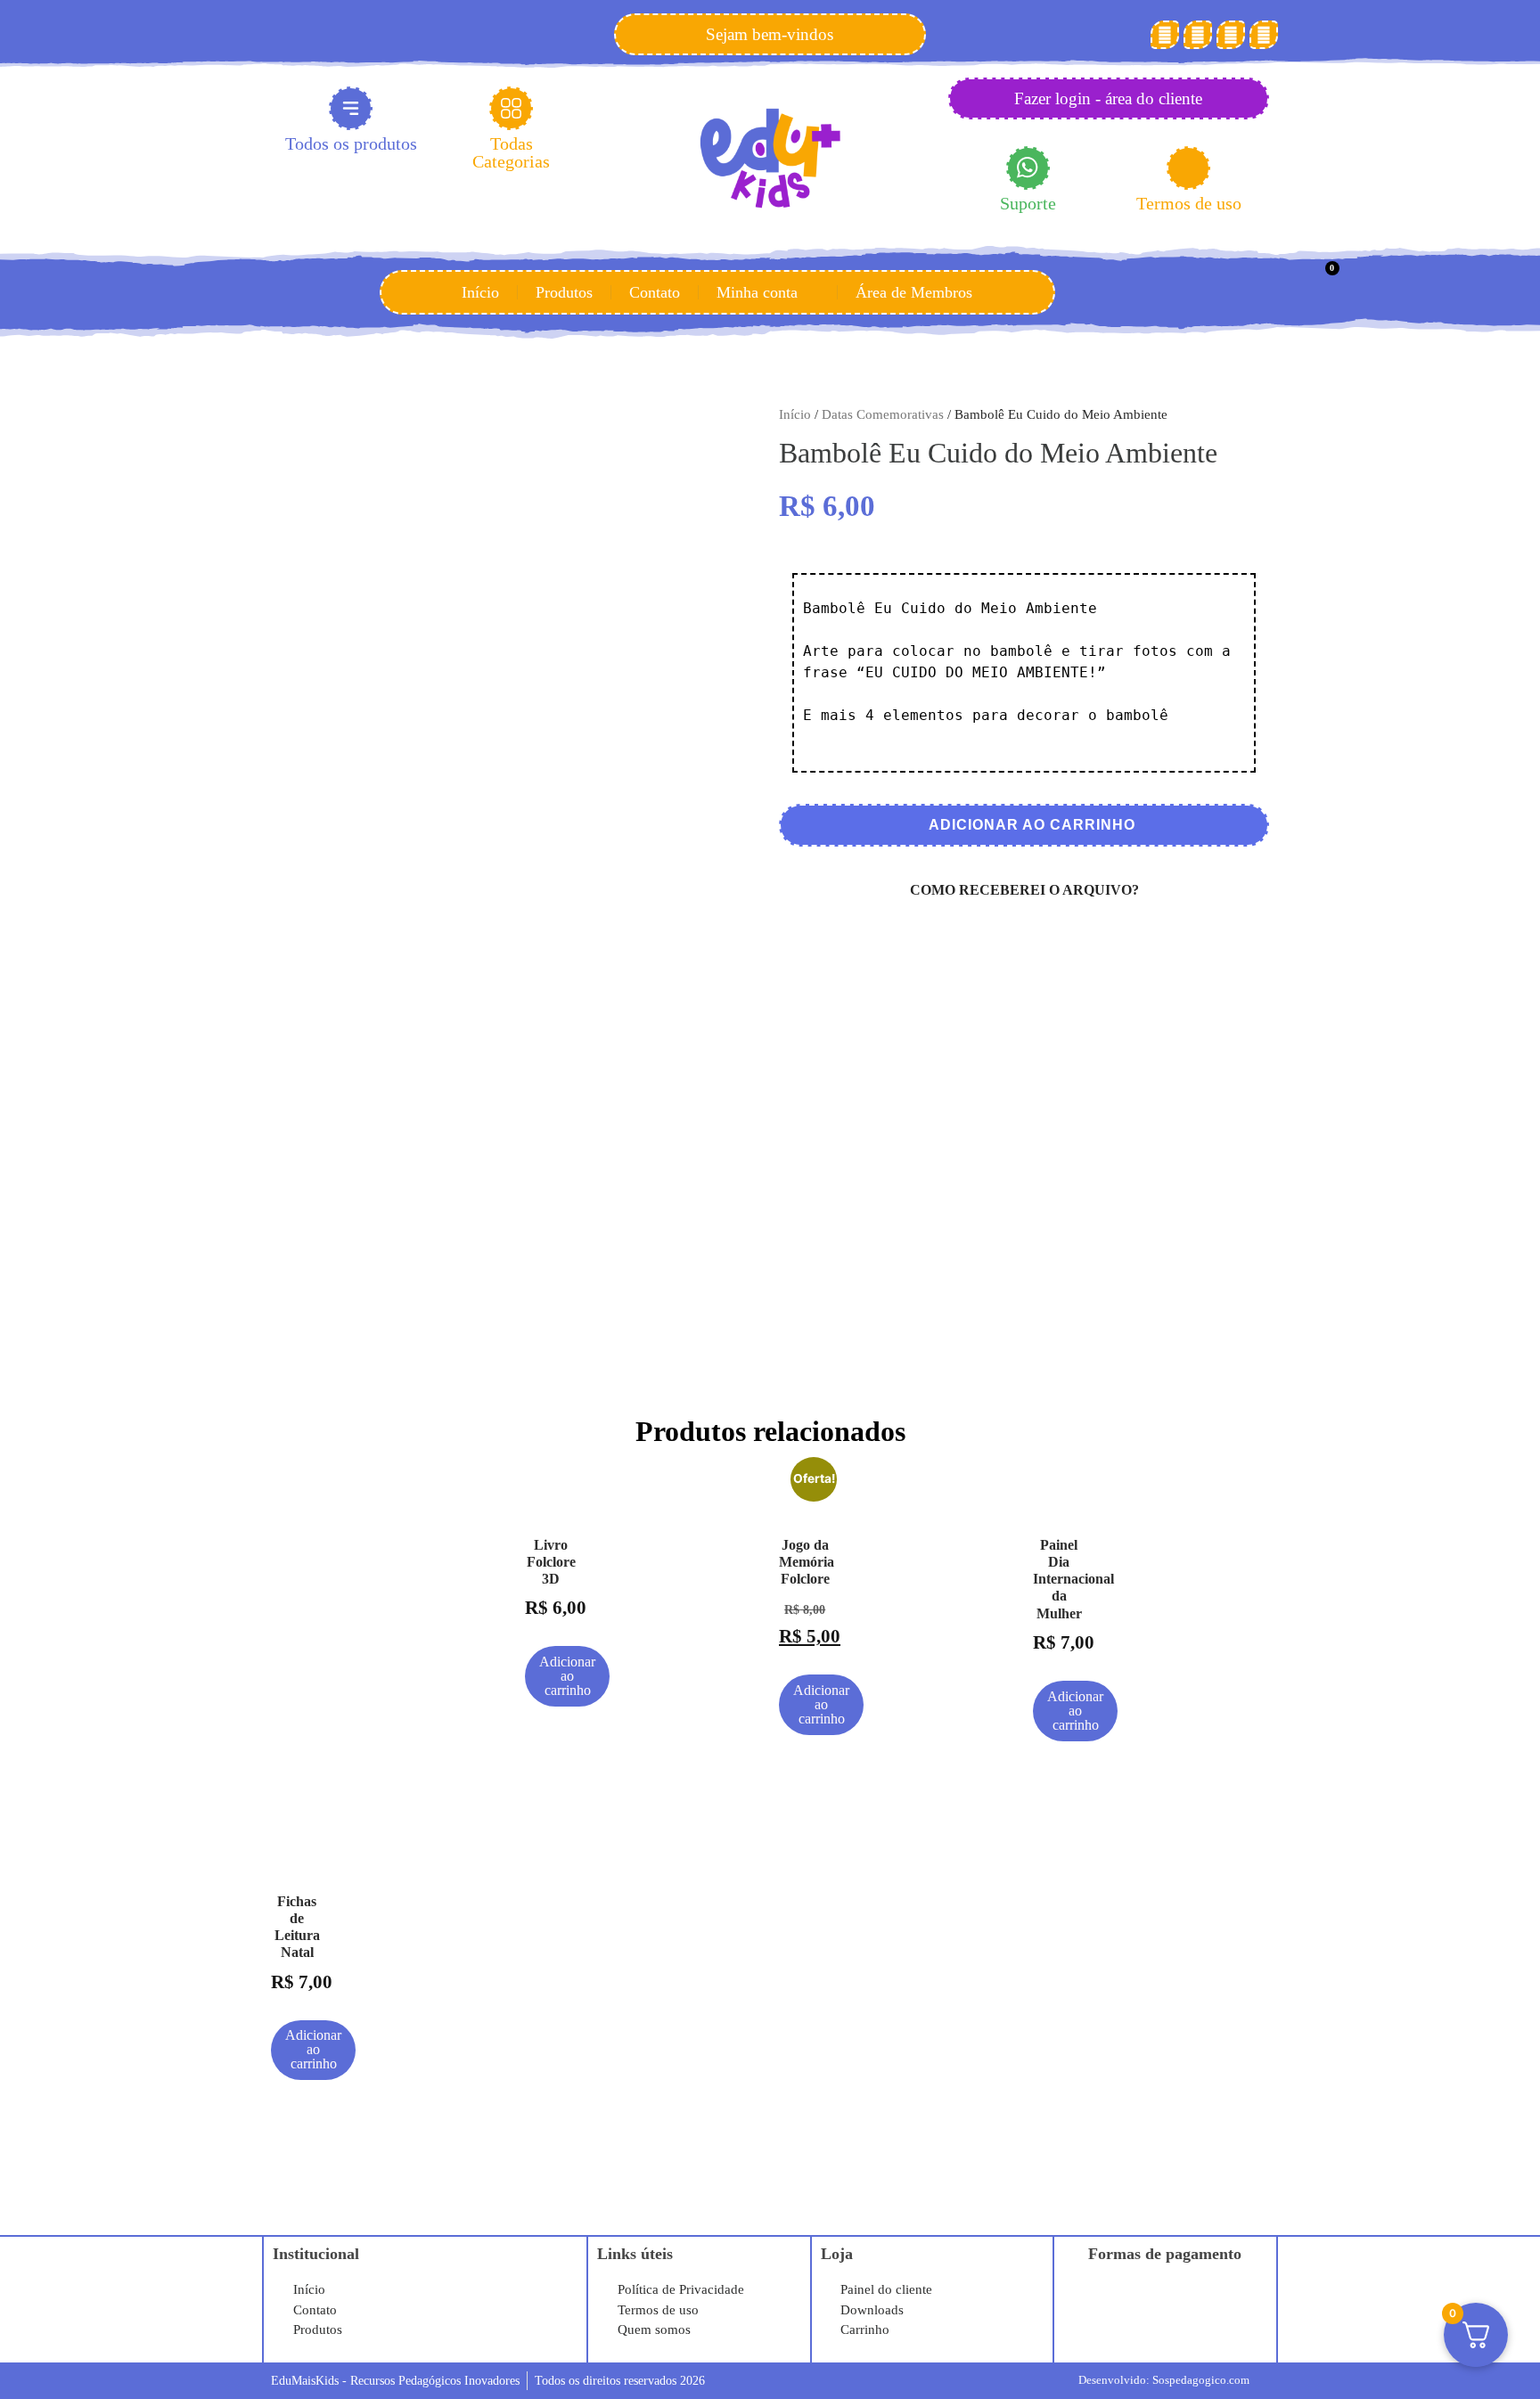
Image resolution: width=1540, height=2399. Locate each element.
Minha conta (757, 292)
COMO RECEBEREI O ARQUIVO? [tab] (1024, 890)
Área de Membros (914, 292)
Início (480, 292)
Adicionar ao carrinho (1030, 825)
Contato (655, 292)
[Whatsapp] (1264, 35)
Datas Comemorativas (883, 414)
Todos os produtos (351, 143)
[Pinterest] (1198, 35)
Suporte (1028, 203)
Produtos (564, 292)
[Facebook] (1165, 35)
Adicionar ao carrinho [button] (567, 1676)
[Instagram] (1231, 35)
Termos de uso (1189, 203)
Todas (511, 152)
